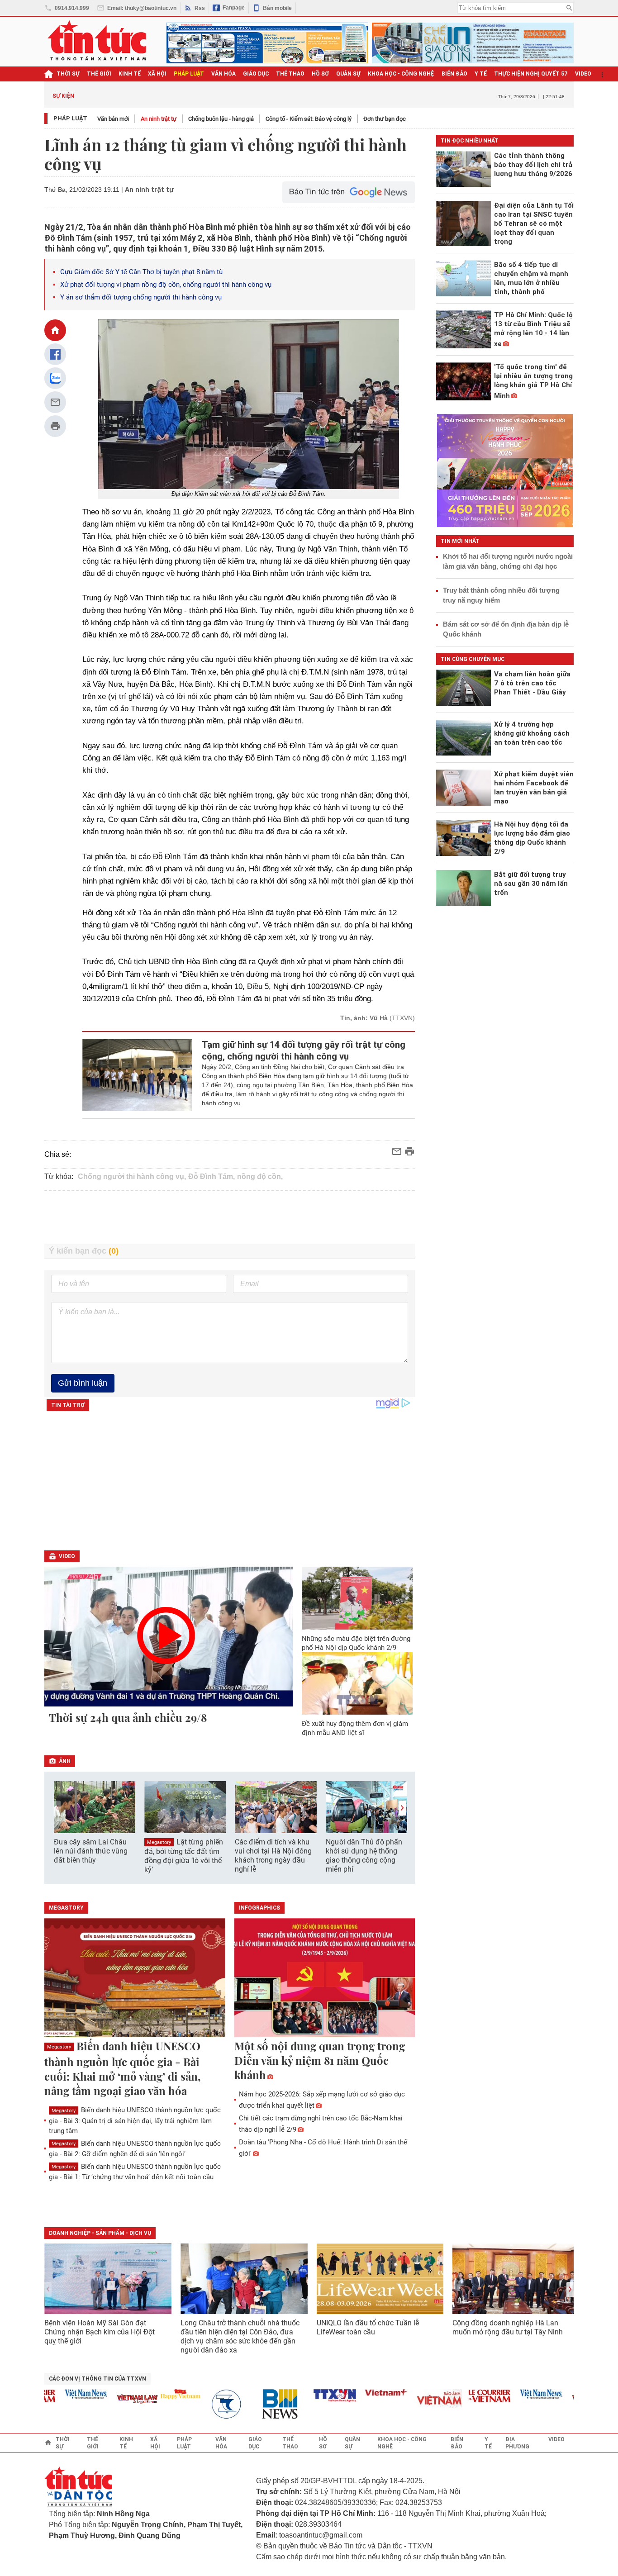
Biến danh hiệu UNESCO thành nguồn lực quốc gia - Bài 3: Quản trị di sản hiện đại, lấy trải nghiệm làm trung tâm (135, 2120)
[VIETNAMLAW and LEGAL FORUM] (113, 2400)
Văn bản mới (113, 119)
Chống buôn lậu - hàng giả (221, 119)
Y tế (481, 74)
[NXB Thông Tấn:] (207, 2404)
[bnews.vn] (258, 2404)
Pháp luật (70, 118)
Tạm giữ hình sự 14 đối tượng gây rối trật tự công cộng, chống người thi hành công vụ (304, 1050)
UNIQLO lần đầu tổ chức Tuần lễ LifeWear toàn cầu (368, 2327)
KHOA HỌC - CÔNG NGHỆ (401, 74)
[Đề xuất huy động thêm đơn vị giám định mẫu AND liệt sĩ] (357, 1683)
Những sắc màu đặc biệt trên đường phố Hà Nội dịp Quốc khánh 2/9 (356, 1643)
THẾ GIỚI (99, 74)
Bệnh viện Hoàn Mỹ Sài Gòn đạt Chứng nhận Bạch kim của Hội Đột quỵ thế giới (100, 2332)
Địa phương (517, 2443)
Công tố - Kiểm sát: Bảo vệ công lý (309, 119)
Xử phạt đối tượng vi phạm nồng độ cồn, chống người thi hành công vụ (166, 285)
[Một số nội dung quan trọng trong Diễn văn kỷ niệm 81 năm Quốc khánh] (325, 1978)
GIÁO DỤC (256, 74)
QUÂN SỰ (348, 74)
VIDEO (583, 74)
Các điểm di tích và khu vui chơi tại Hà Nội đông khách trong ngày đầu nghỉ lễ (273, 1856)
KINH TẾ (130, 74)
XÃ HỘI (157, 74)
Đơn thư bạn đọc (385, 119)
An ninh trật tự (159, 119)
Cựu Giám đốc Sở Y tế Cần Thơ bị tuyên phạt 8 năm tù (141, 272)
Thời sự (68, 74)
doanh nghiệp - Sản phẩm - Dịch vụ (100, 2233)
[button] (402, 1808)
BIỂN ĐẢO (454, 74)
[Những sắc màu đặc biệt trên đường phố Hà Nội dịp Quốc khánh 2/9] (357, 1598)
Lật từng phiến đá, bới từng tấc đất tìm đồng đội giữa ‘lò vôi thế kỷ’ (184, 1856)
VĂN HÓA (223, 74)
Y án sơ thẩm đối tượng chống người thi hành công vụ (141, 297)
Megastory (159, 1842)
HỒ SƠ (320, 74)
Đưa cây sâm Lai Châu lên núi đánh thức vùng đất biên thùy (91, 1851)
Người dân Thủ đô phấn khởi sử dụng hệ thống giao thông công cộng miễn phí (364, 1856)
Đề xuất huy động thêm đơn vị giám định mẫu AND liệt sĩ (355, 1728)
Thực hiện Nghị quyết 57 (531, 74)
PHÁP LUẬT (189, 74)
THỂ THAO (290, 74)
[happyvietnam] (155, 2394)
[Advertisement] (230, 1217)
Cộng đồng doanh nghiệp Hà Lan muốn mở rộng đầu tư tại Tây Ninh (509, 2327)
